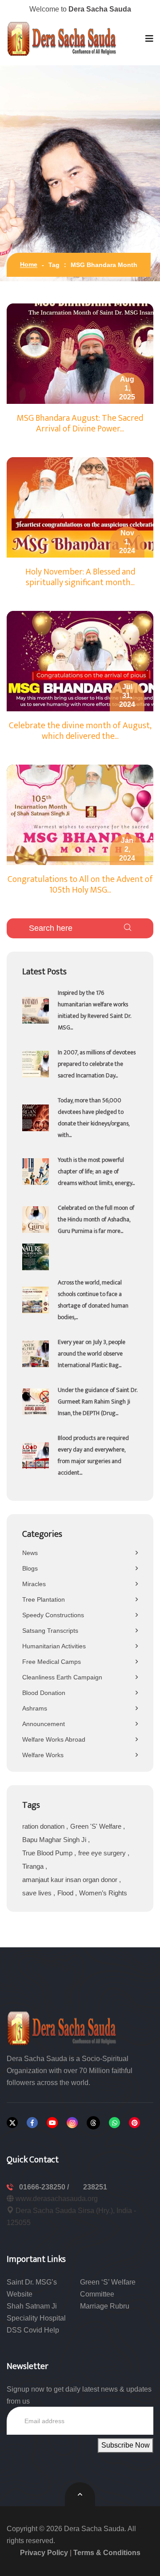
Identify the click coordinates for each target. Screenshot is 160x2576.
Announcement (44, 1724)
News (30, 1553)
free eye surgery (103, 1853)
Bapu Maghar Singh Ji (55, 1840)
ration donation (44, 1826)
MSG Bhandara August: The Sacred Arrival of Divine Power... (80, 423)
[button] (149, 39)
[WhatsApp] (114, 2123)
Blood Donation (44, 1693)
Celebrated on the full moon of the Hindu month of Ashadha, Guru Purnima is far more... (96, 1219)
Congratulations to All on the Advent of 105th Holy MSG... (80, 885)
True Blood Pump (48, 1853)
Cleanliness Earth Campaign (62, 1677)
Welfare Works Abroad (54, 1739)
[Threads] (93, 2123)
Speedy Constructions (53, 1615)
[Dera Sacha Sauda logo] (62, 2028)
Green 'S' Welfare (97, 1826)
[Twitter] (12, 2123)
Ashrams (35, 1708)
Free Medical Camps (52, 1662)
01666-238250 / (45, 2187)
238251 (95, 2187)
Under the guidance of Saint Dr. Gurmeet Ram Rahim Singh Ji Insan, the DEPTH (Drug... (98, 1402)
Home (29, 264)
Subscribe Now (126, 2445)
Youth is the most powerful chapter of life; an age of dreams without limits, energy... (96, 1171)
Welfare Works (43, 1755)
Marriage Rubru (105, 2306)
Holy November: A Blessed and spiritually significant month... (80, 577)
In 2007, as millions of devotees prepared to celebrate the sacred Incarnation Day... (97, 1064)
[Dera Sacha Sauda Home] (62, 39)
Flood (66, 1893)
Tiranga (34, 1866)
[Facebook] (32, 2123)
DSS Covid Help (33, 2330)
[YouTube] (52, 2123)
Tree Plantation (44, 1599)
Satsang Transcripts (50, 1631)
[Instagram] (72, 2123)
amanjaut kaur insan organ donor (71, 1880)
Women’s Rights (103, 1893)
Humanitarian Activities (54, 1646)
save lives (38, 1893)
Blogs (30, 1568)
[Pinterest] (134, 2123)
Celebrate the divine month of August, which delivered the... (80, 731)
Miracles (34, 1584)
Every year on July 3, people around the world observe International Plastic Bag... (92, 1354)
